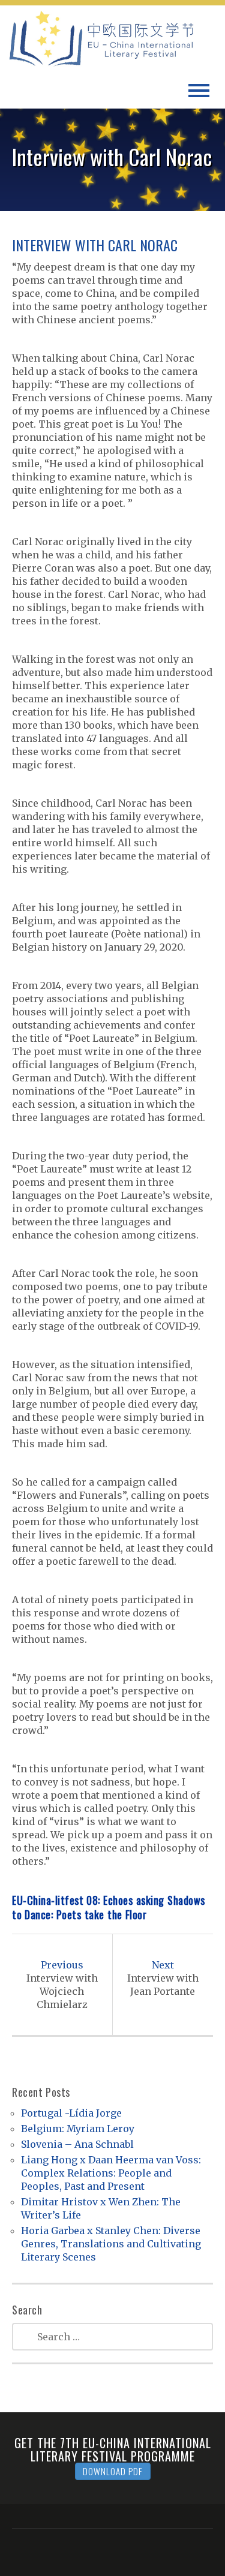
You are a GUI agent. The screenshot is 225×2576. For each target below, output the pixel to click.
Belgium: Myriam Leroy (78, 2129)
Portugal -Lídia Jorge (71, 2113)
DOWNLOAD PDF (113, 2471)
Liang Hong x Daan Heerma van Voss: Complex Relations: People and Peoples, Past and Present (111, 2173)
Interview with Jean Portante (163, 1978)
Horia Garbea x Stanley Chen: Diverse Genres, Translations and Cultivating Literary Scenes (111, 2244)
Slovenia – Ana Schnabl (77, 2144)
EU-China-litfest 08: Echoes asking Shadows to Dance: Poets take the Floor (109, 1907)
